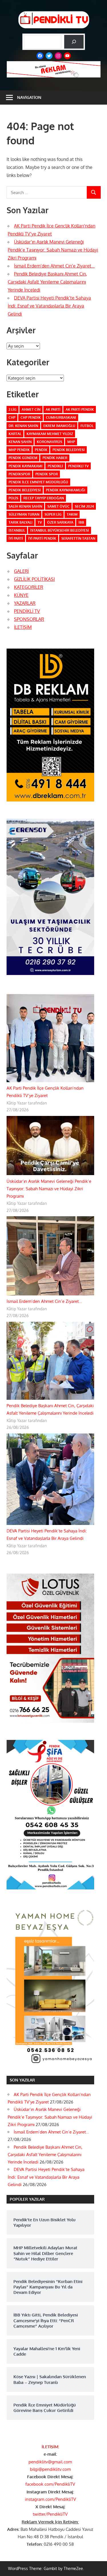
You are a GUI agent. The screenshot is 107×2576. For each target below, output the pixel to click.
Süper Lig (53, 514)
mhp (71, 442)
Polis (13, 498)
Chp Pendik (31, 417)
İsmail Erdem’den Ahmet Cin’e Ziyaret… (54, 266)
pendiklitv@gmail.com (50, 2462)
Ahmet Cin (31, 409)
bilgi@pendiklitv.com (50, 2469)
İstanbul (17, 530)
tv (40, 522)
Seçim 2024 (84, 506)
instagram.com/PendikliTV (50, 2499)
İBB (81, 522)
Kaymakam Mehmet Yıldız (50, 434)
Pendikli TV (78, 466)
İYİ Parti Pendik (42, 538)
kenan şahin (20, 442)
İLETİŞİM (23, 627)
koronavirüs (50, 442)
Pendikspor (19, 474)
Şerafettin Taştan (78, 538)
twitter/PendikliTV (50, 2514)
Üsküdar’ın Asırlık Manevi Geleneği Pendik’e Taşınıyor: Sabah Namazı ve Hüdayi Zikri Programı (53, 250)
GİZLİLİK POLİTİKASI (34, 579)
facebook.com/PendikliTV (50, 2484)
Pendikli (55, 466)
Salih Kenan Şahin (25, 506)
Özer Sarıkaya (60, 522)
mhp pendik (19, 450)
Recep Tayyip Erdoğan (44, 498)
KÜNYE (21, 595)
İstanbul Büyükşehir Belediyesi (60, 530)
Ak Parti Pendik (80, 409)
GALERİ (21, 571)
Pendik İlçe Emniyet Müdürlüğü (38, 482)
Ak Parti (53, 409)
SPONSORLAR (29, 619)
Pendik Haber (55, 458)
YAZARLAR (25, 603)
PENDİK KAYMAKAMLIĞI (66, 490)
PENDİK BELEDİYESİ (25, 490)
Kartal (15, 434)
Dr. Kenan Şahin (23, 426)
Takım (72, 514)
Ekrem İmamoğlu (59, 426)
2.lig (13, 409)
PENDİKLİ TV (27, 611)
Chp (12, 417)
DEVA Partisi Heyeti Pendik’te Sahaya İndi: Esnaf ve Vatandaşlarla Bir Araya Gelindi (49, 306)
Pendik (41, 450)
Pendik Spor (47, 474)
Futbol (87, 426)
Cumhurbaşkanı (61, 417)
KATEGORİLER (29, 587)
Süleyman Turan (24, 514)
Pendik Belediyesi (69, 450)
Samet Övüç (58, 506)
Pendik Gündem (23, 458)
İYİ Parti (16, 538)
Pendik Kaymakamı (26, 466)
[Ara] (74, 42)
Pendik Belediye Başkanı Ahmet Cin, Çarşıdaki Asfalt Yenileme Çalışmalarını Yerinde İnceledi (47, 282)
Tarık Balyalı (21, 522)
